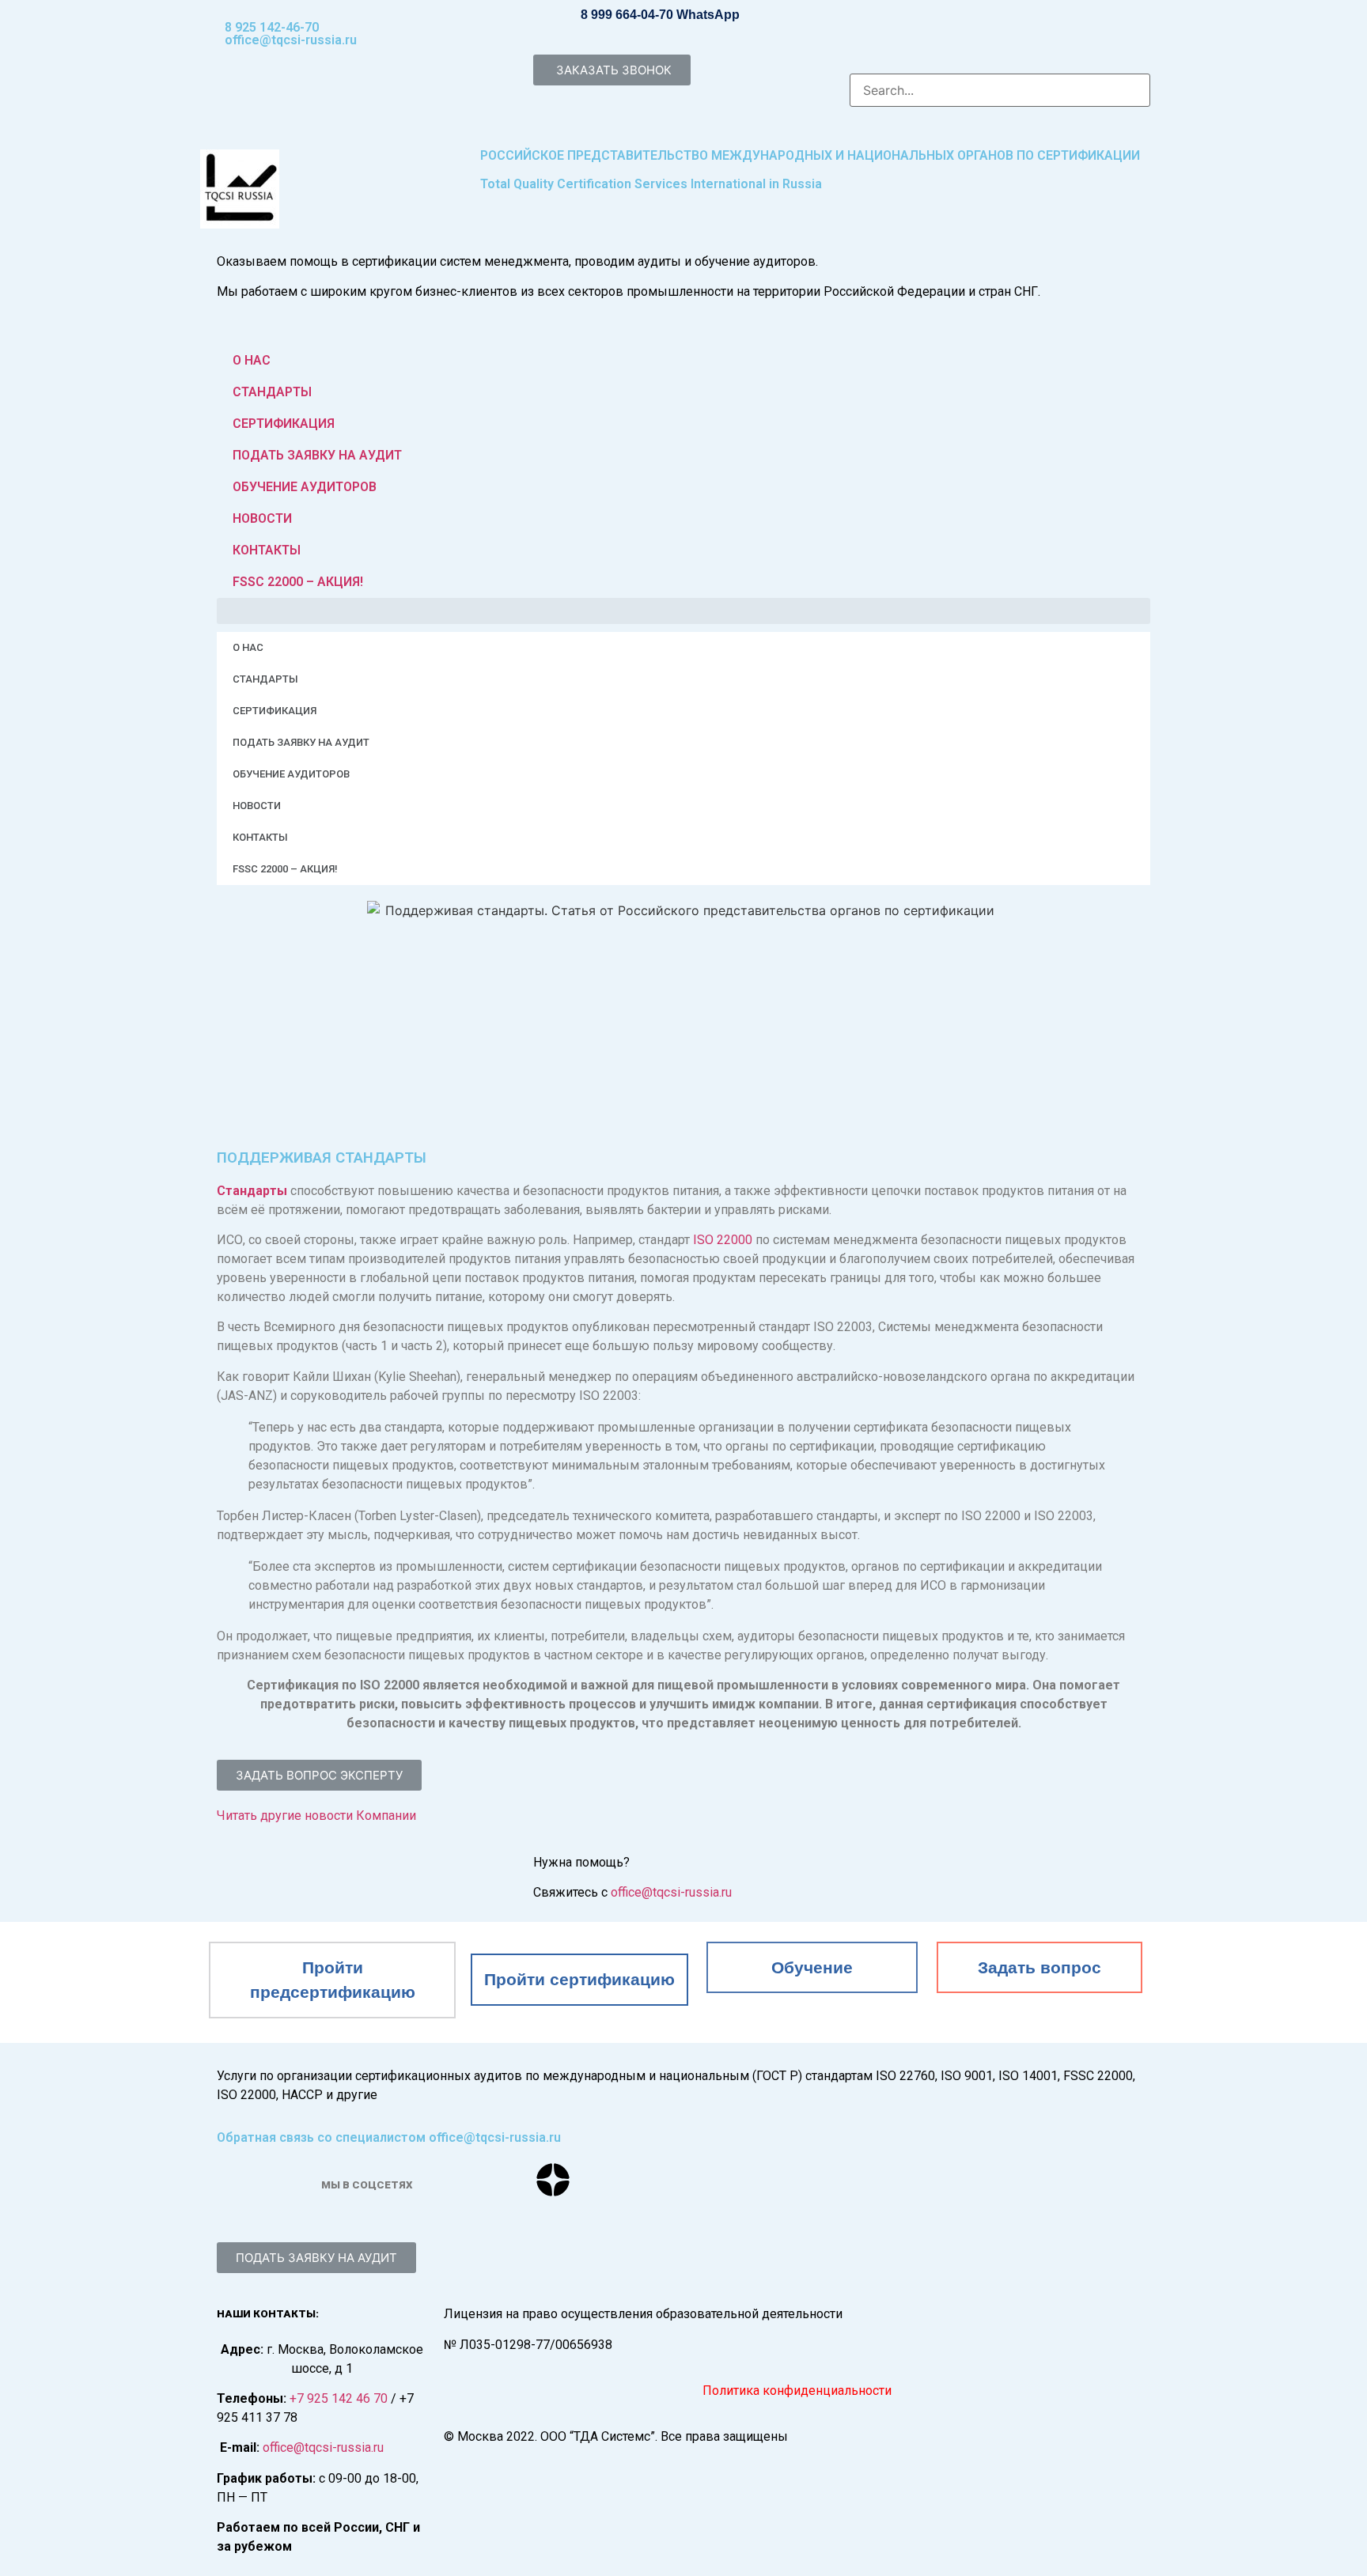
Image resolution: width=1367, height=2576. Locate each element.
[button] (612, 70)
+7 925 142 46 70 (339, 2398)
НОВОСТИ (262, 518)
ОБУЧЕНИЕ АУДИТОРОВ (305, 487)
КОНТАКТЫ (267, 550)
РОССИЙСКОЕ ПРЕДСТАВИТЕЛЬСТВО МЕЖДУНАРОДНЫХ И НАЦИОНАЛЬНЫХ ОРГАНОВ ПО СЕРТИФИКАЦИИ (810, 155)
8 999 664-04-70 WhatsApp (660, 15)
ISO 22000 (723, 1240)
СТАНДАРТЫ (272, 392)
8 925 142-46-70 (272, 27)
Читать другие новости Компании (316, 1816)
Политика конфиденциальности (797, 2391)
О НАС (252, 360)
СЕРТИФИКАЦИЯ (284, 424)
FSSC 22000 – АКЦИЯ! (298, 582)
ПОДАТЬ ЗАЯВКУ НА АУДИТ (317, 455)
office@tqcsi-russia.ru (291, 40)
